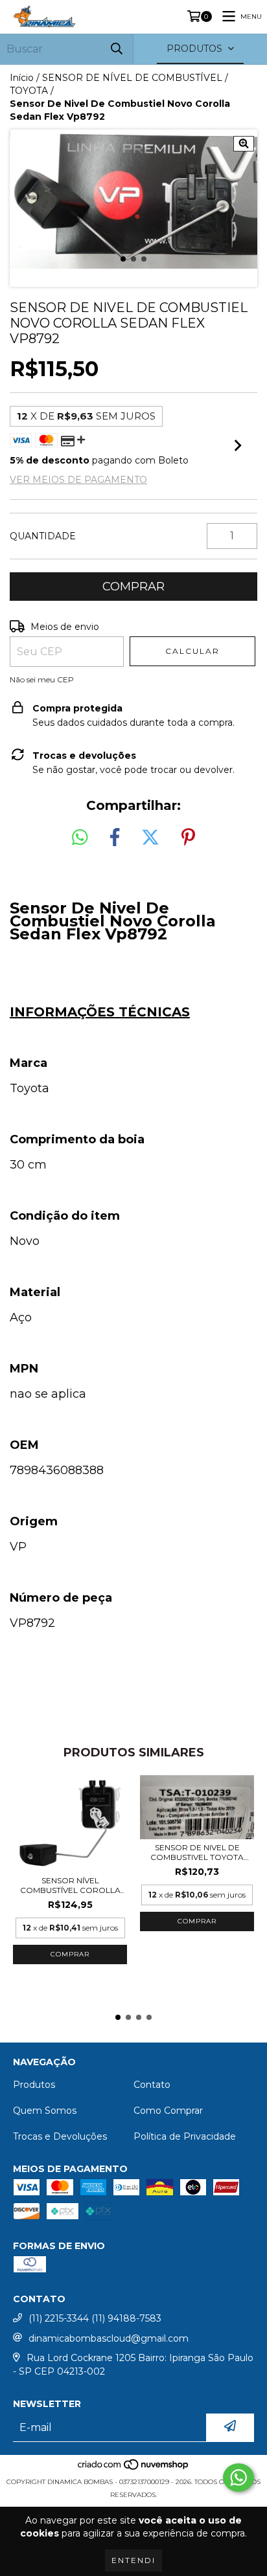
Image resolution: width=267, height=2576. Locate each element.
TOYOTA (29, 91)
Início (22, 78)
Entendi (133, 2560)
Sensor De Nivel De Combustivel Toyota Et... (197, 1852)
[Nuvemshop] (134, 2469)
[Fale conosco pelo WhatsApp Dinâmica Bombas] (238, 2478)
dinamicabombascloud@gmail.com (109, 2338)
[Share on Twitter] (150, 838)
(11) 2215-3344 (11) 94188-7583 (95, 2318)
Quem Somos (45, 2111)
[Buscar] (117, 49)
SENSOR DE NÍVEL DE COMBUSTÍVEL (132, 78)
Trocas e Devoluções (60, 2136)
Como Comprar (168, 2111)
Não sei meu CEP (42, 679)
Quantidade (43, 536)
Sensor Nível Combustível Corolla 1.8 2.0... (70, 1885)
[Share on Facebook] (115, 838)
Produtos (34, 2085)
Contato (152, 2085)
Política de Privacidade (185, 2136)
